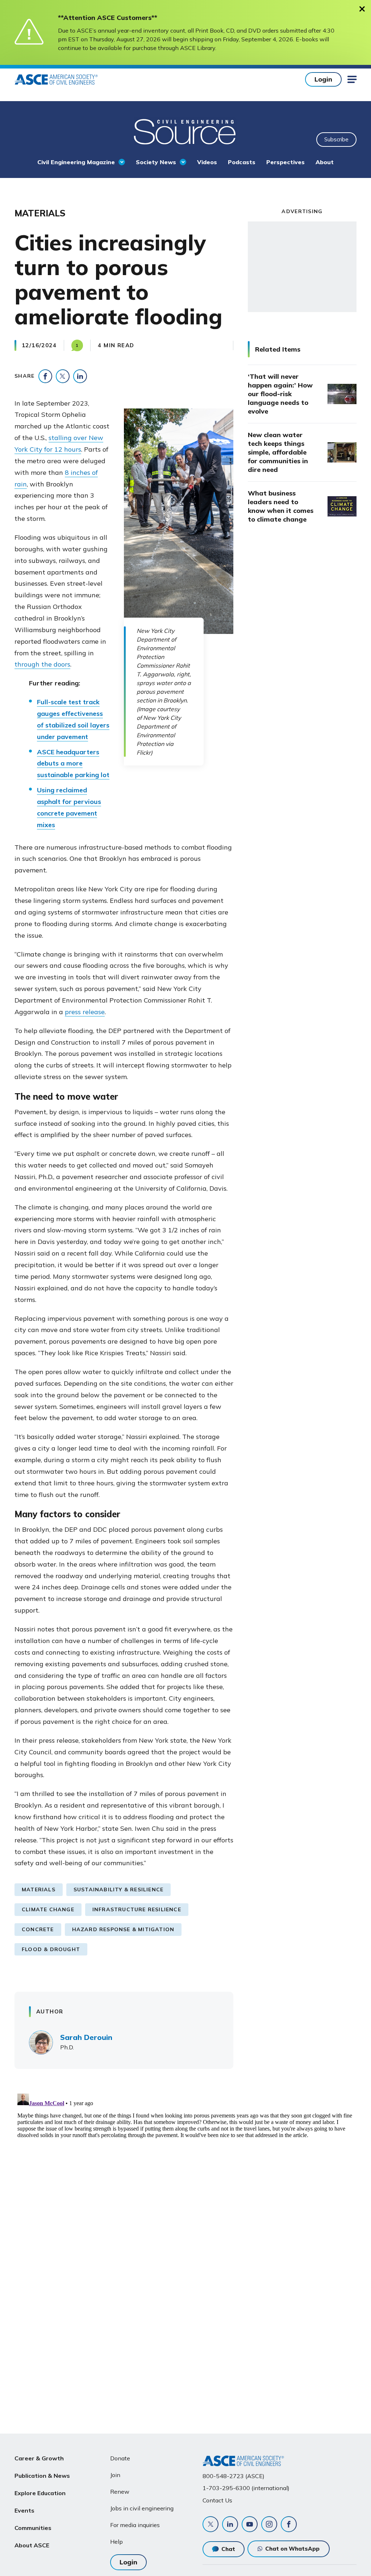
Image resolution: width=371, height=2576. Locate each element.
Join (115, 2475)
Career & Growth (39, 2458)
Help (116, 2542)
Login (323, 79)
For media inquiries (135, 2525)
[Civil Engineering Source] (185, 131)
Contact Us (217, 2500)
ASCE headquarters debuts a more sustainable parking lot (73, 764)
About (325, 162)
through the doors (42, 664)
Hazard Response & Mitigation (123, 1929)
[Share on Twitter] (63, 376)
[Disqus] (185, 2181)
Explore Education (40, 2493)
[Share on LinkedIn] (80, 376)
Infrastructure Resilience (137, 1909)
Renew (120, 2492)
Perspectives (285, 162)
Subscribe (336, 139)
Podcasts (242, 162)
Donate (120, 2458)
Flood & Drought (51, 1949)
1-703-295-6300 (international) (246, 2488)
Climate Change (48, 1909)
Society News (156, 162)
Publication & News (42, 2476)
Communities (33, 2528)
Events (24, 2510)
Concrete (38, 1929)
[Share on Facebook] (45, 376)
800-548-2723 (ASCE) (234, 2476)
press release (85, 1012)
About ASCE (32, 2545)
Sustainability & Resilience (118, 1890)
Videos (207, 162)
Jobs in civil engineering (142, 2508)
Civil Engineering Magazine (76, 162)
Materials (39, 1890)
